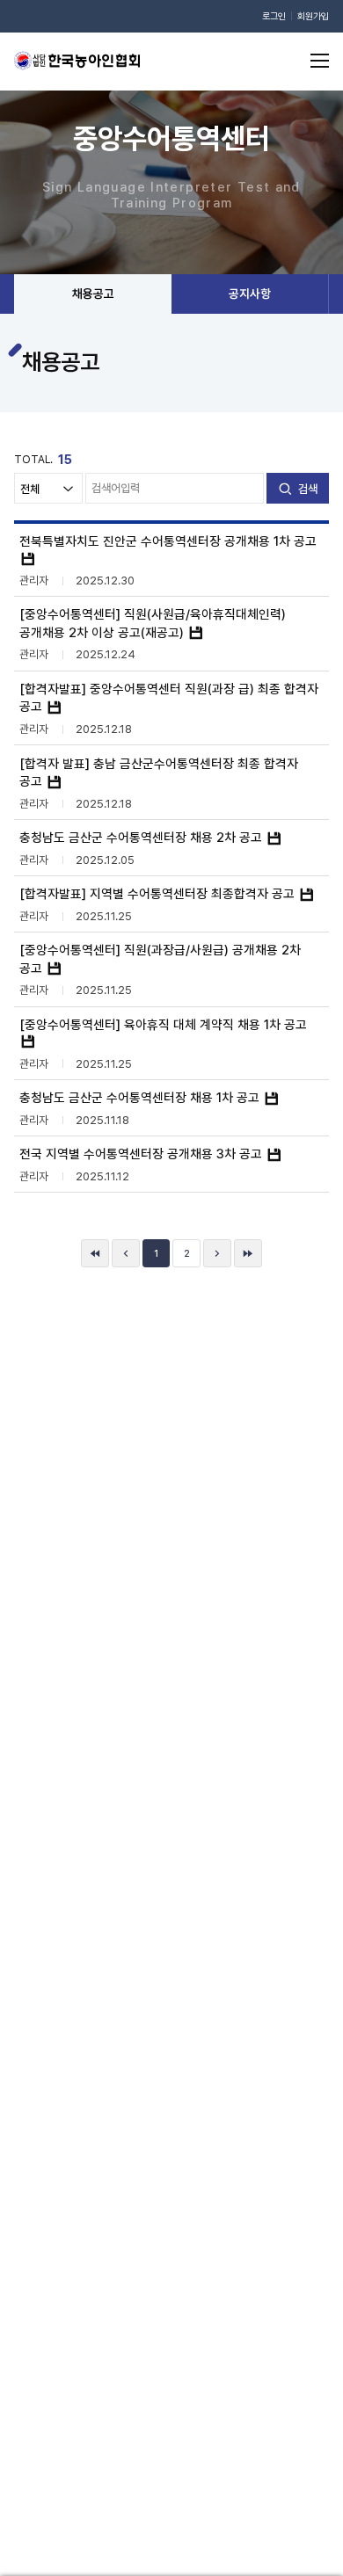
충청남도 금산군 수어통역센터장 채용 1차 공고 (141, 1097)
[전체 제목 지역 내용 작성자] (48, 488)
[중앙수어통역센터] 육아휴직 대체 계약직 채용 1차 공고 (163, 1024)
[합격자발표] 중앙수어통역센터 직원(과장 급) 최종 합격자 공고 (169, 697)
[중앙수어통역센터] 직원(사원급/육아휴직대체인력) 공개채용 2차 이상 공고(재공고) (153, 623)
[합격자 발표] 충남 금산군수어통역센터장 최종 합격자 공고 (159, 772)
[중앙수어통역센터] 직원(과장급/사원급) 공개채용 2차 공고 (160, 958)
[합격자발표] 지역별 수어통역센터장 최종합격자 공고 (159, 893)
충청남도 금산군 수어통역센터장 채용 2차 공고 (142, 837)
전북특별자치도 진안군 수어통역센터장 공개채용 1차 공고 (168, 541)
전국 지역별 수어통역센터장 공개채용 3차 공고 (142, 1154)
